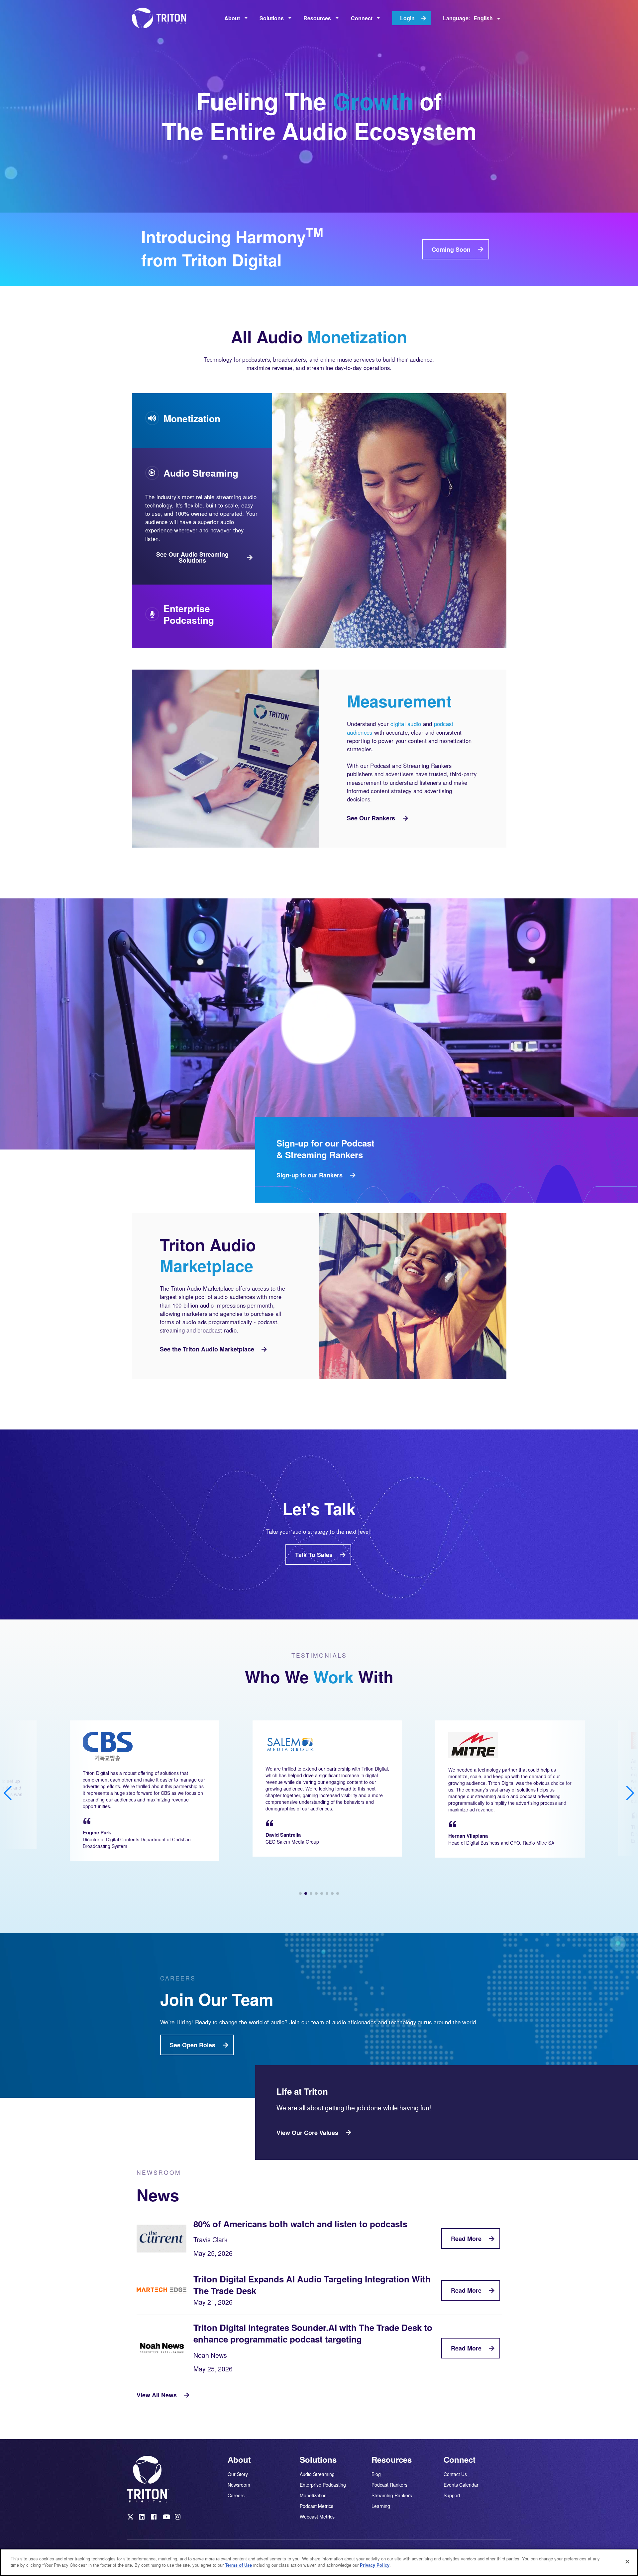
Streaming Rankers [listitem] (392, 2495)
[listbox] (236, 18)
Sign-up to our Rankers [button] (310, 1175)
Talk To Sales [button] (314, 1555)
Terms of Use (238, 2565)
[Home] (162, 18)
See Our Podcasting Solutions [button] (188, 619)
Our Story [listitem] (238, 2474)
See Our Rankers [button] (371, 818)
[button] (300, 1893)
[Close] (627, 2561)
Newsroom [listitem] (239, 2485)
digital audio (406, 724)
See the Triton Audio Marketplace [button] (207, 1349)
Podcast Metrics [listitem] (317, 2506)
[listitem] (131, 2518)
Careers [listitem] (236, 2495)
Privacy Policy (375, 2565)
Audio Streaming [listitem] (317, 2474)
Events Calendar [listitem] (461, 2485)
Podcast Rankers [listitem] (389, 2485)
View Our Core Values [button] (307, 2133)
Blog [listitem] (376, 2474)
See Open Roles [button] (193, 2045)
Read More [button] (466, 2239)
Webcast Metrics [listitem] (317, 2516)
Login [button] (407, 18)
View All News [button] (157, 2395)
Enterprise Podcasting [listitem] (323, 2485)
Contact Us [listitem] (455, 2474)
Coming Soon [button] (451, 249)
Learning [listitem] (381, 2506)
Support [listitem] (452, 2495)
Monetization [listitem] (313, 2495)
